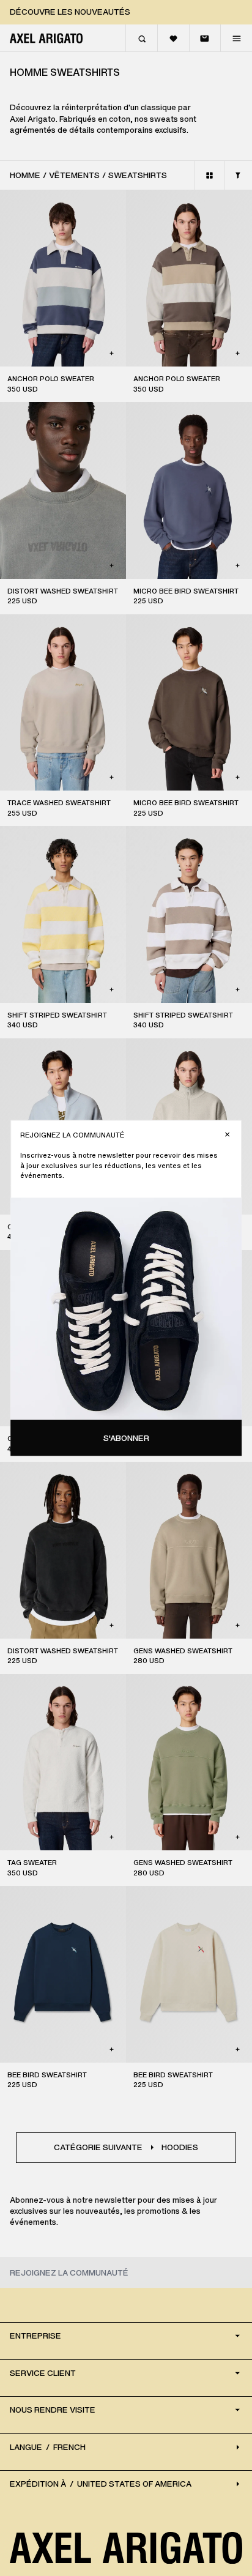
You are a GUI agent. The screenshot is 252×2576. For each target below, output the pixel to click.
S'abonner (126, 1438)
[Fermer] (227, 1135)
